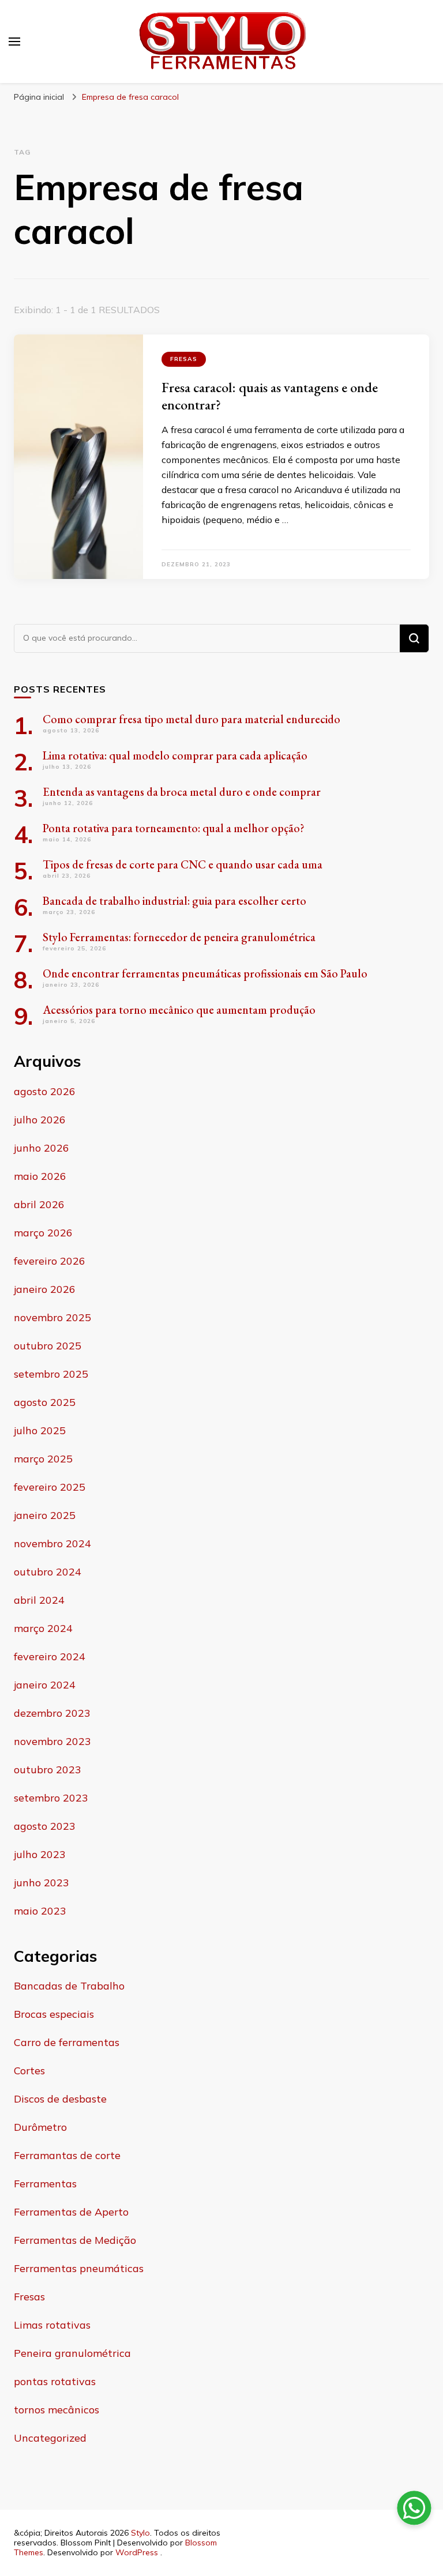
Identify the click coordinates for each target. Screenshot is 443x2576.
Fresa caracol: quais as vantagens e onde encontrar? (270, 396)
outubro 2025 (48, 1346)
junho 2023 (42, 1883)
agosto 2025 (45, 1402)
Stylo (140, 2533)
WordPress (137, 2552)
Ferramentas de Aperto (71, 2212)
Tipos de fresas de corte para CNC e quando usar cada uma (183, 864)
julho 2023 (40, 1854)
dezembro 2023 (52, 1713)
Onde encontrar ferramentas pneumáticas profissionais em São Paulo (205, 973)
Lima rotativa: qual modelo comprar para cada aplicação (175, 755)
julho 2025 (40, 1430)
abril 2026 (39, 1204)
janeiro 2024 (45, 1685)
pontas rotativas (55, 2381)
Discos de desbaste (60, 2099)
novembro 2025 (52, 1317)
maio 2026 (40, 1176)
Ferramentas (45, 2184)
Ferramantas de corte (67, 2155)
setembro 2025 (51, 1374)
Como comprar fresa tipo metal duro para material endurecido (192, 719)
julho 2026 (40, 1120)
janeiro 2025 (45, 1515)
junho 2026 (42, 1148)
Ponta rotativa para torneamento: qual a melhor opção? (174, 828)
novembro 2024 (52, 1543)
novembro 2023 (52, 1741)
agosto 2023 (45, 1826)
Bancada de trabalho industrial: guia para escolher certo (174, 901)
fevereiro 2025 (50, 1487)
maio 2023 (40, 1911)
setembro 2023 (51, 1798)
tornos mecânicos (57, 2410)
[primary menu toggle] (14, 42)
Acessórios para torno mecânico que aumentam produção (179, 1010)
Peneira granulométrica (72, 2353)
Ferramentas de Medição (75, 2240)
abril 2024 (39, 1600)
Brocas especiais (54, 2014)
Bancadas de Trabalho (69, 1986)
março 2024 (43, 1628)
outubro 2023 (48, 1770)
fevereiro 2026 (50, 1261)
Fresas (184, 359)
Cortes (29, 2071)
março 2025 (43, 1459)
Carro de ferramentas (67, 2042)
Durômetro (40, 2127)
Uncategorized (50, 2438)
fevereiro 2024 (50, 1656)
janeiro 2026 (45, 1289)
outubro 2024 (48, 1572)
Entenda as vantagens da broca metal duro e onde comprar (182, 792)
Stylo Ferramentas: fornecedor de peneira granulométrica (179, 937)
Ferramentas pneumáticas (79, 2268)
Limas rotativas (52, 2325)
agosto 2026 (45, 1091)
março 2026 (43, 1233)
